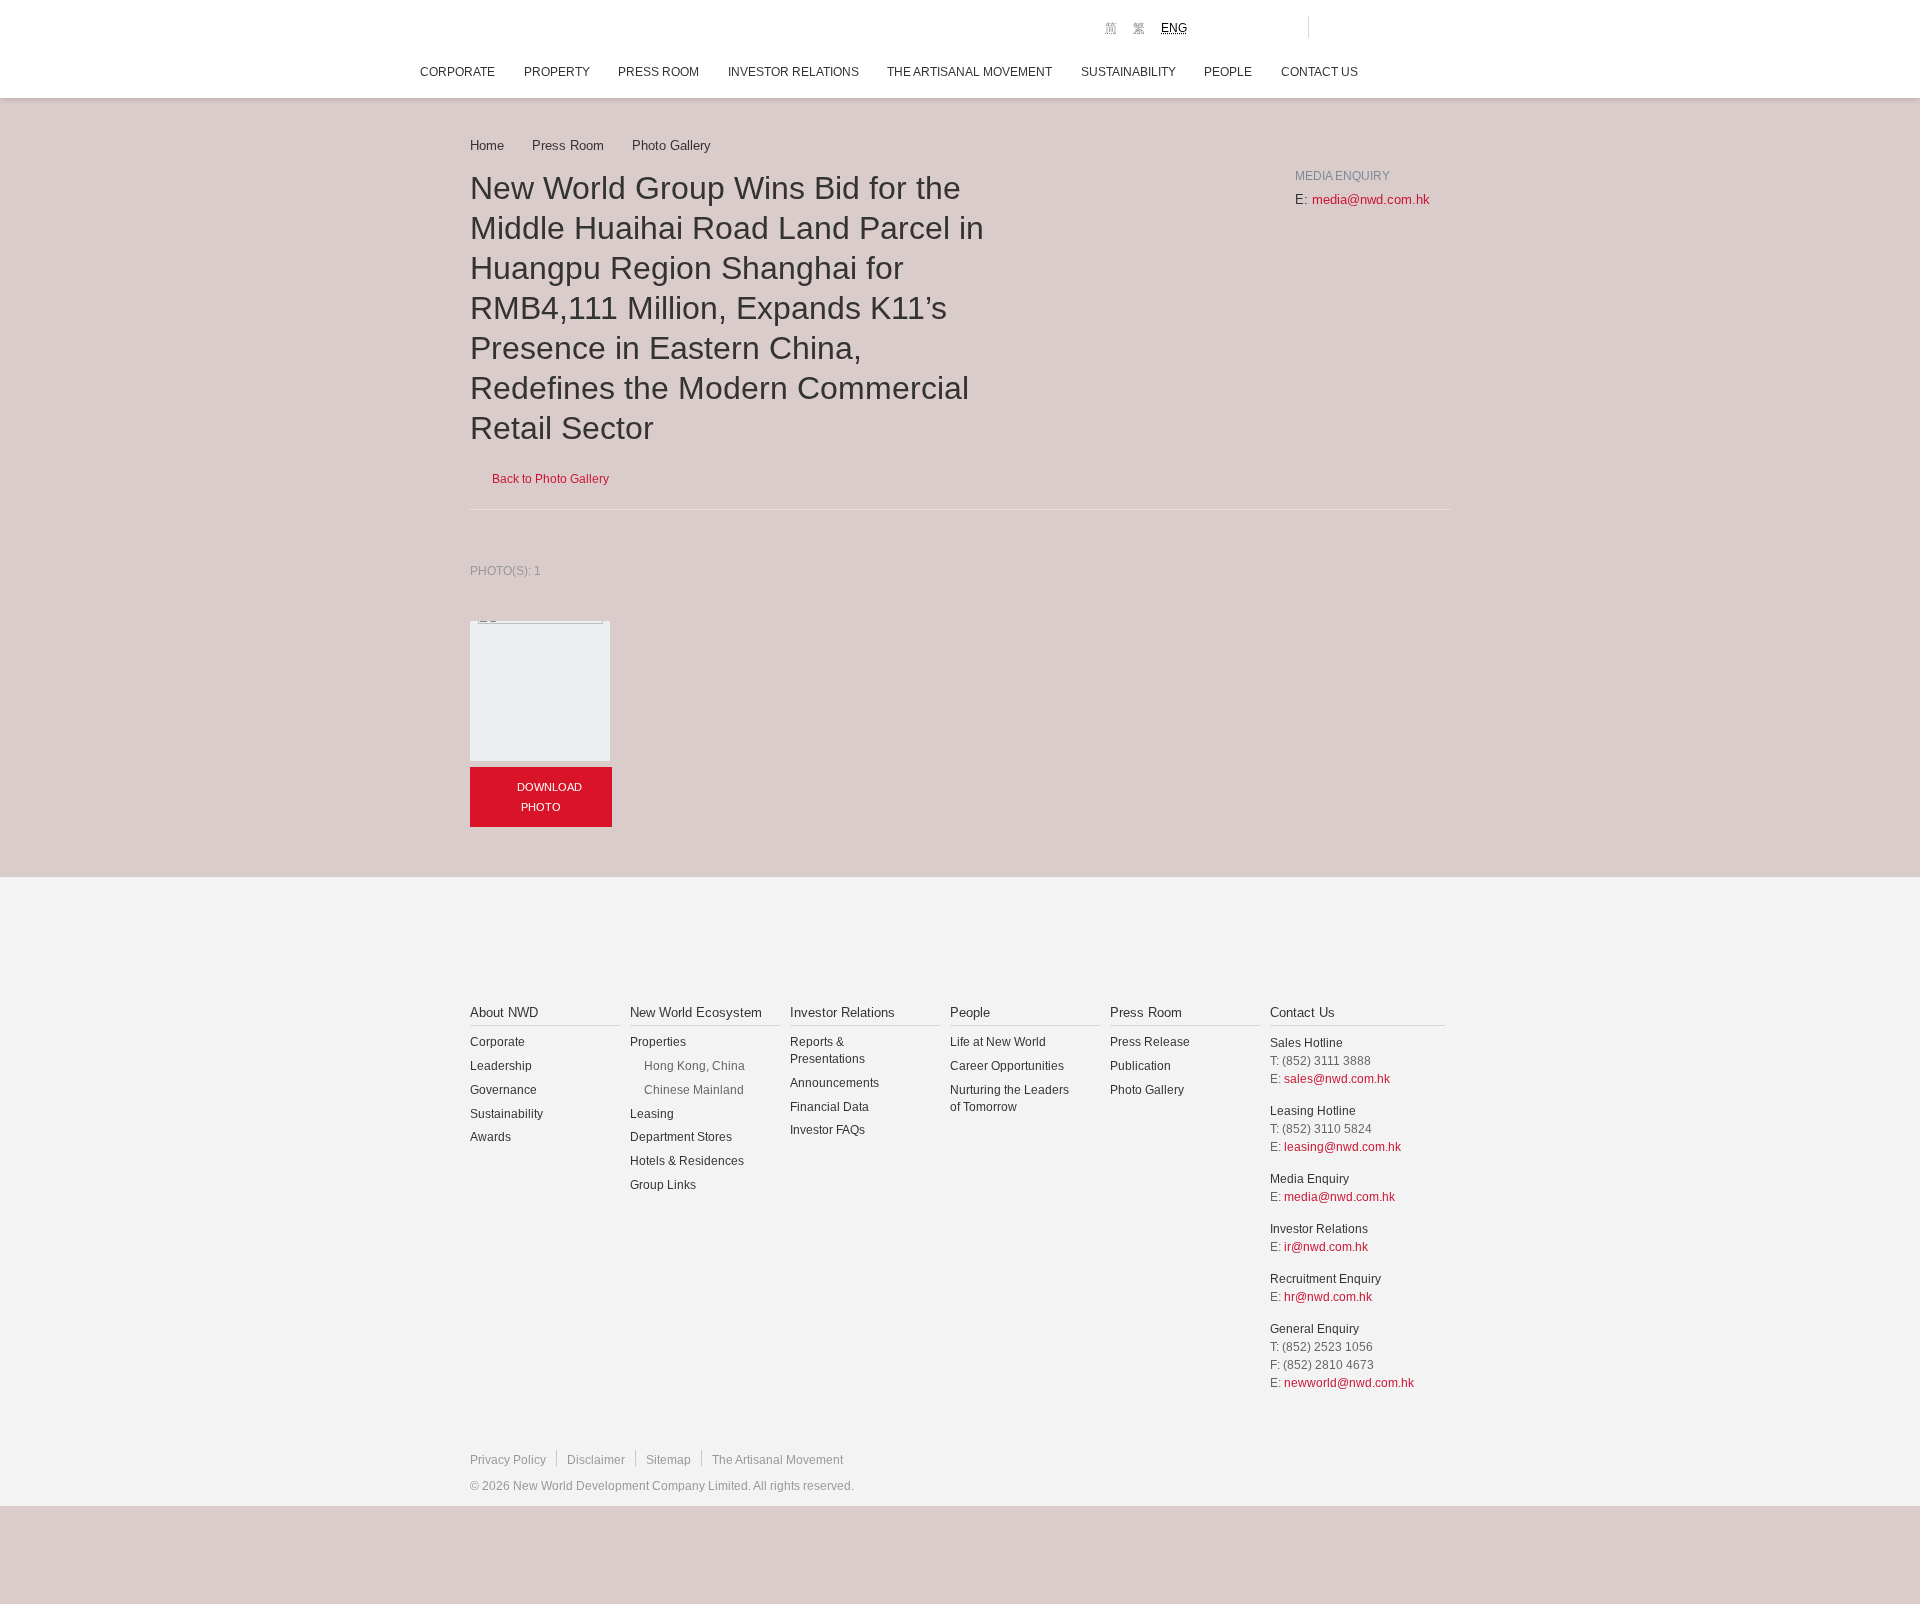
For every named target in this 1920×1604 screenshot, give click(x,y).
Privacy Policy (508, 1460)
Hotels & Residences (687, 1161)
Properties (658, 1042)
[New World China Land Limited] (934, 942)
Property (557, 72)
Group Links (663, 1185)
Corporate (457, 72)
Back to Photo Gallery (549, 479)
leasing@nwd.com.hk (1342, 1147)
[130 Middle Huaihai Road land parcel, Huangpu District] (540, 691)
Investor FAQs (827, 1130)
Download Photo (548, 797)
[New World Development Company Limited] (733, 942)
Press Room (658, 72)
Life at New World (998, 1042)
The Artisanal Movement (969, 72)
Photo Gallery (671, 145)
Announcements (834, 1083)
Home (487, 145)
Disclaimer (596, 1460)
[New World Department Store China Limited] (1161, 942)
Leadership (501, 1066)
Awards (490, 1137)
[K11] (1222, 26)
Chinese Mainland (694, 1090)
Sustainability (1128, 72)
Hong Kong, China (694, 1066)
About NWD (504, 1012)
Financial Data (829, 1107)
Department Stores (681, 1137)
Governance (503, 1090)
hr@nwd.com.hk (1328, 1297)
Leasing (652, 1114)
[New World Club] (1278, 27)
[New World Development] (580, 30)
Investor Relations (793, 72)
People (1228, 72)
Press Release (1150, 1042)
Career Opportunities (1007, 1066)
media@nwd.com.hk (1371, 199)
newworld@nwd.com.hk (1349, 1383)
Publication (1140, 1066)
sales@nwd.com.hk (1337, 1079)
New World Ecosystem (696, 1012)
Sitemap (668, 1460)
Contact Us (1319, 72)
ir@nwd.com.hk (1326, 1247)
